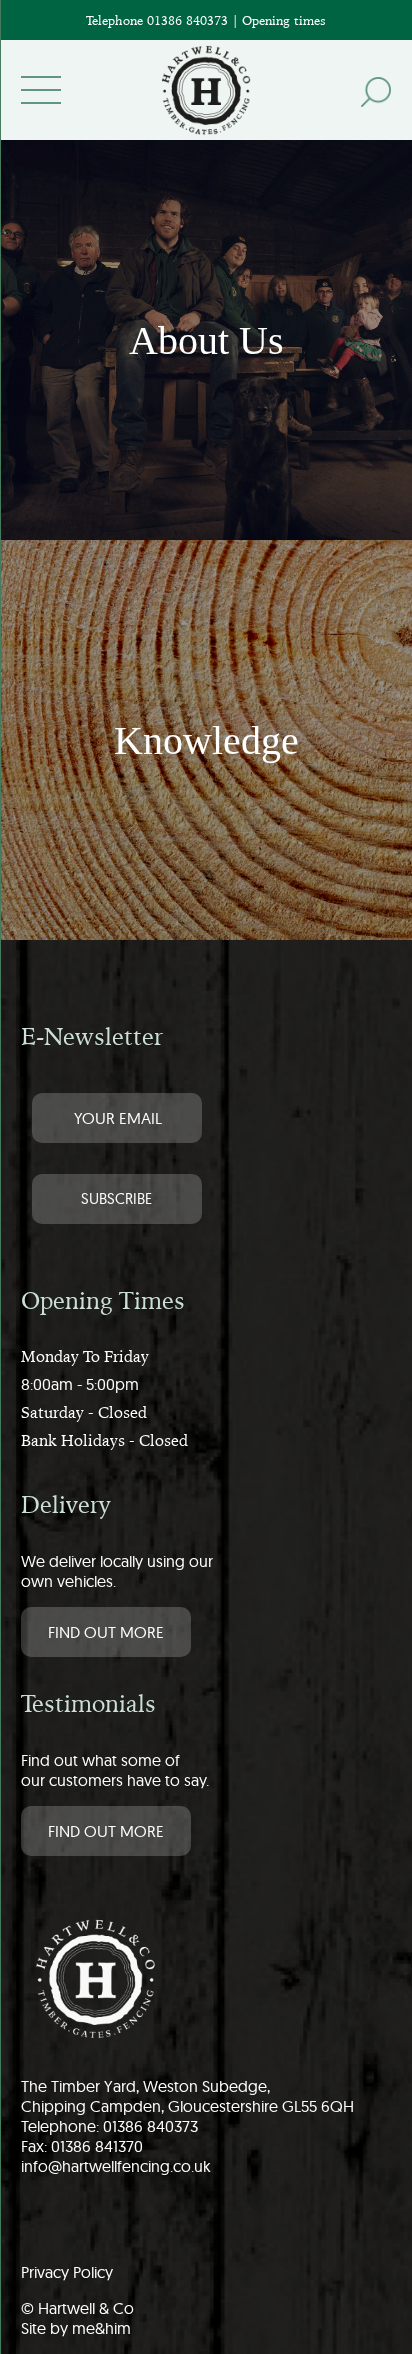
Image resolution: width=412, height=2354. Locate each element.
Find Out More (106, 1632)
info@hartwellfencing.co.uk (116, 2166)
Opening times (284, 20)
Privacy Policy (67, 2272)
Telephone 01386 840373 (159, 20)
